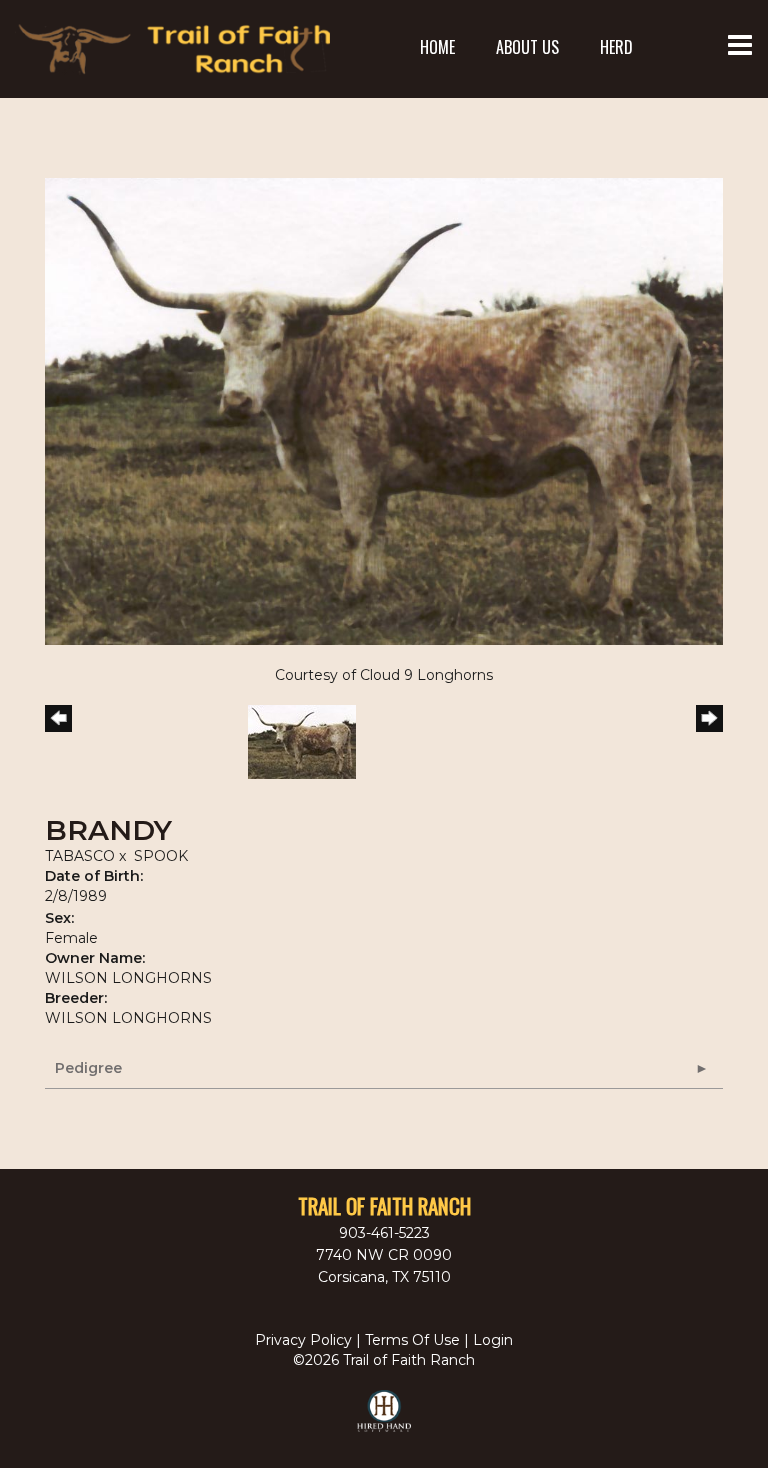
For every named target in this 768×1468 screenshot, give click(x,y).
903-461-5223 (384, 1233)
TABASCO (80, 856)
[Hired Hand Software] (384, 1420)
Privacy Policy (303, 1340)
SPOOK (161, 856)
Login (493, 1340)
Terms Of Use (412, 1340)
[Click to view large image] (384, 410)
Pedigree (88, 1068)
